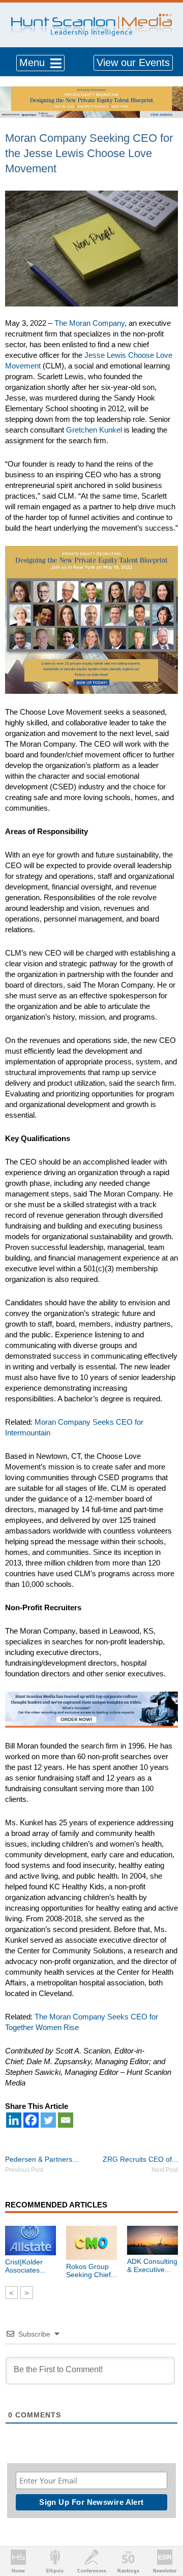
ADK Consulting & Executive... (152, 2265)
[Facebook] (31, 2120)
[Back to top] (166, 2531)
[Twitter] (48, 2120)
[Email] (66, 2120)
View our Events (133, 63)
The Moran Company (89, 323)
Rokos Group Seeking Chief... (91, 2271)
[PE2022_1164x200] (91, 92)
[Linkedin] (14, 2120)
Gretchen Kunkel (94, 430)
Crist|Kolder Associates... (25, 2266)
